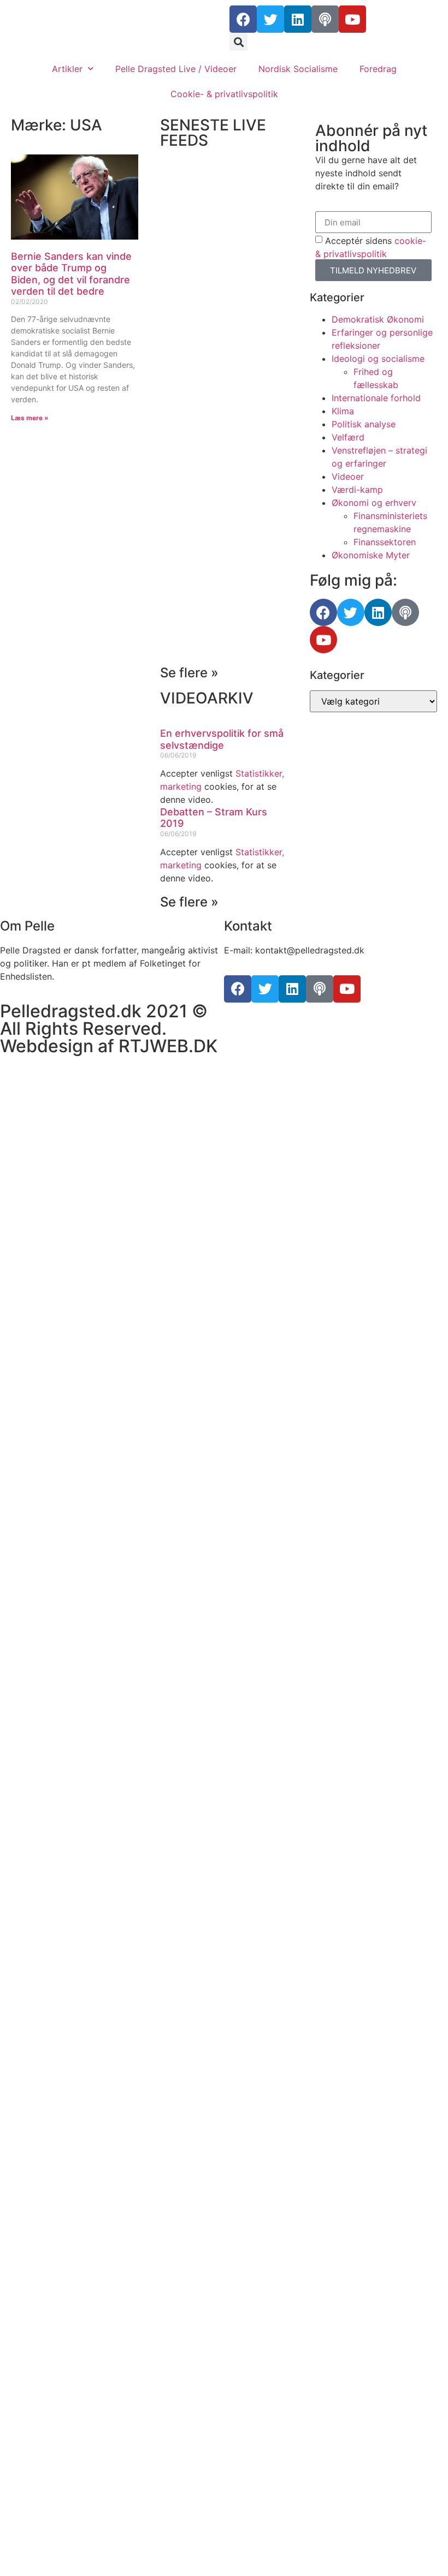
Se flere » (189, 673)
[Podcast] (325, 19)
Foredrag (378, 69)
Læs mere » (30, 418)
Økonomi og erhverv (374, 503)
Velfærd (348, 437)
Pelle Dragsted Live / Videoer (176, 69)
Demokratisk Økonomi (378, 319)
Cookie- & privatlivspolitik (224, 94)
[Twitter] (270, 19)
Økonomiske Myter (371, 555)
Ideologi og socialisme (378, 359)
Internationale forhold (376, 398)
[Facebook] (243, 19)
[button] (238, 42)
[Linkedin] (298, 19)
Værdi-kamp (357, 490)
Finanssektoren (385, 542)
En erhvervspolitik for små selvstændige (222, 739)
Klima (343, 411)
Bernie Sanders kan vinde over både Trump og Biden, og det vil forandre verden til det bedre (71, 274)
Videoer (348, 476)
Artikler (67, 69)
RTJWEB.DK (168, 1046)
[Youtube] (352, 19)
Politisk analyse (364, 424)
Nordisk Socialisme (298, 69)
